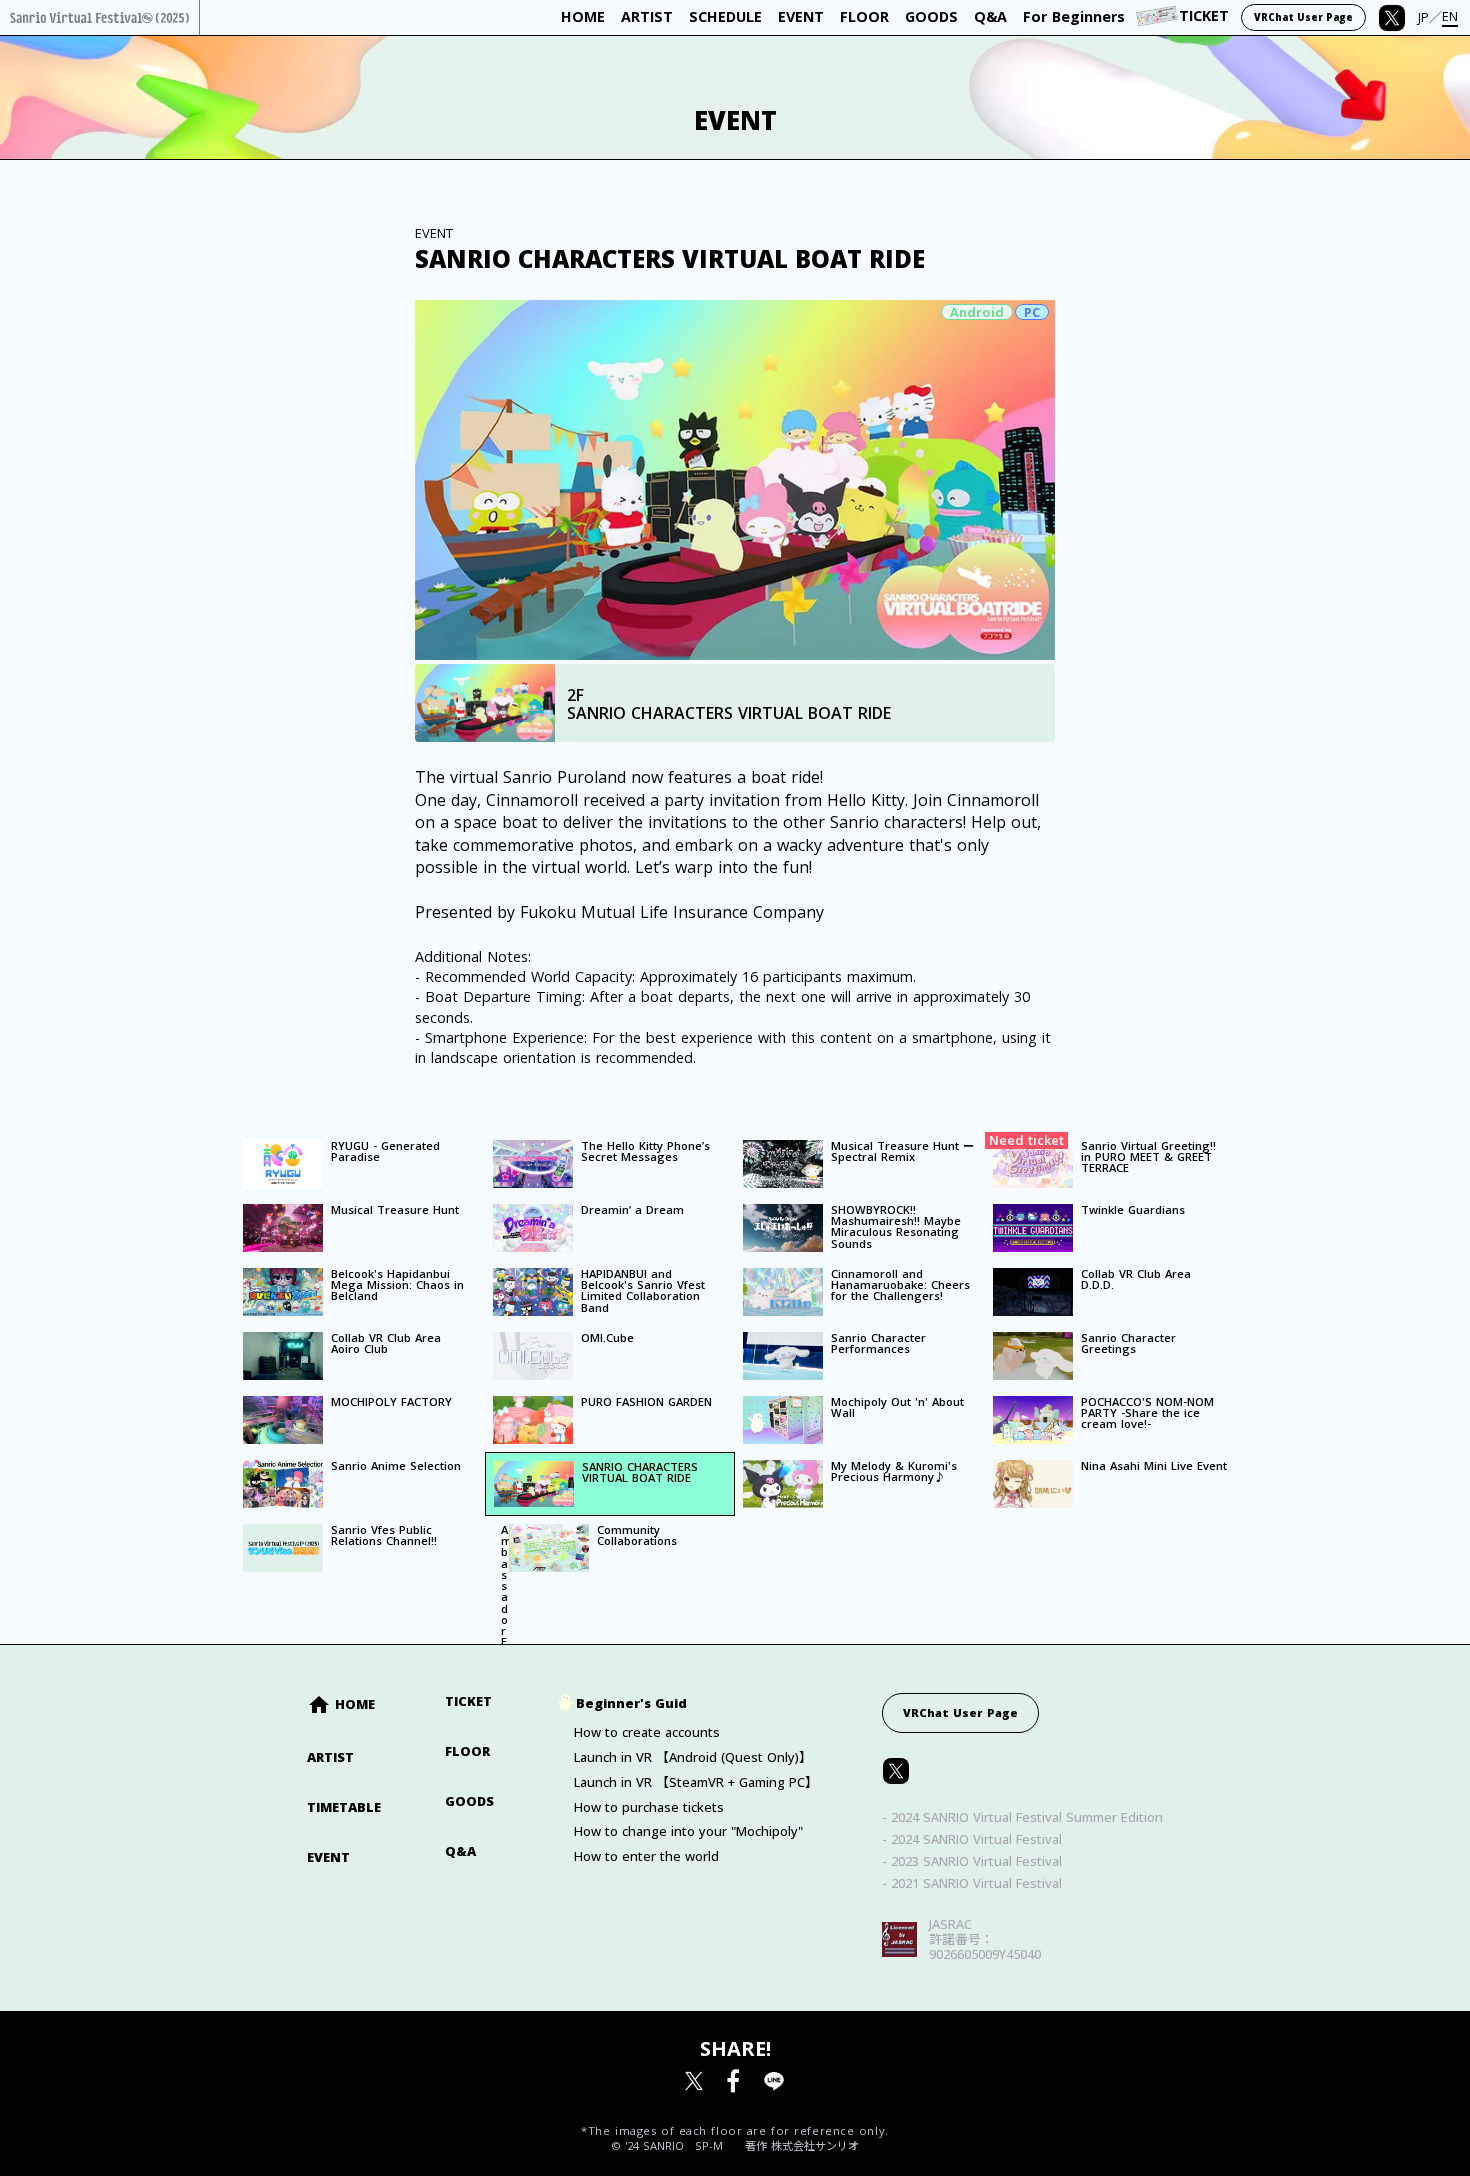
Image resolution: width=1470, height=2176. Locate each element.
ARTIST (330, 1757)
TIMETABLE (344, 1807)
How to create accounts (647, 1732)
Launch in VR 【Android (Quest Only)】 (693, 1757)
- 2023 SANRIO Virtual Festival (972, 1861)
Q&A (460, 1851)
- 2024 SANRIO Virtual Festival (972, 1839)
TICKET (468, 1701)
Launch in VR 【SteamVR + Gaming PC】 (696, 1782)
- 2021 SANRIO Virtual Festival (972, 1883)
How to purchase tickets (649, 1807)
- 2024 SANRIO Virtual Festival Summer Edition (1022, 1817)
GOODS (469, 1801)
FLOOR (467, 1751)
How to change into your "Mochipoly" (688, 1831)
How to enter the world (646, 1856)
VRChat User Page (960, 1712)
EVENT (328, 1857)
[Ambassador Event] (493, 1524)
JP (1423, 17)
